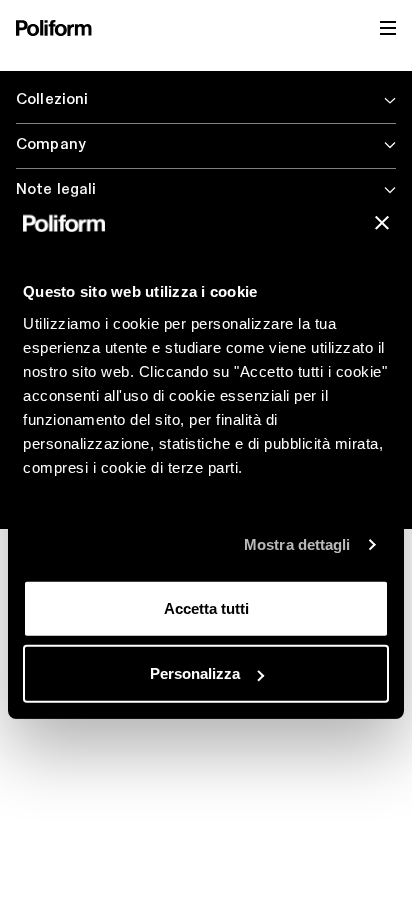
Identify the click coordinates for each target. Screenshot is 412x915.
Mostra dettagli (297, 544)
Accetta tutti (206, 607)
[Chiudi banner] (382, 223)
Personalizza (195, 673)
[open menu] (388, 28)
